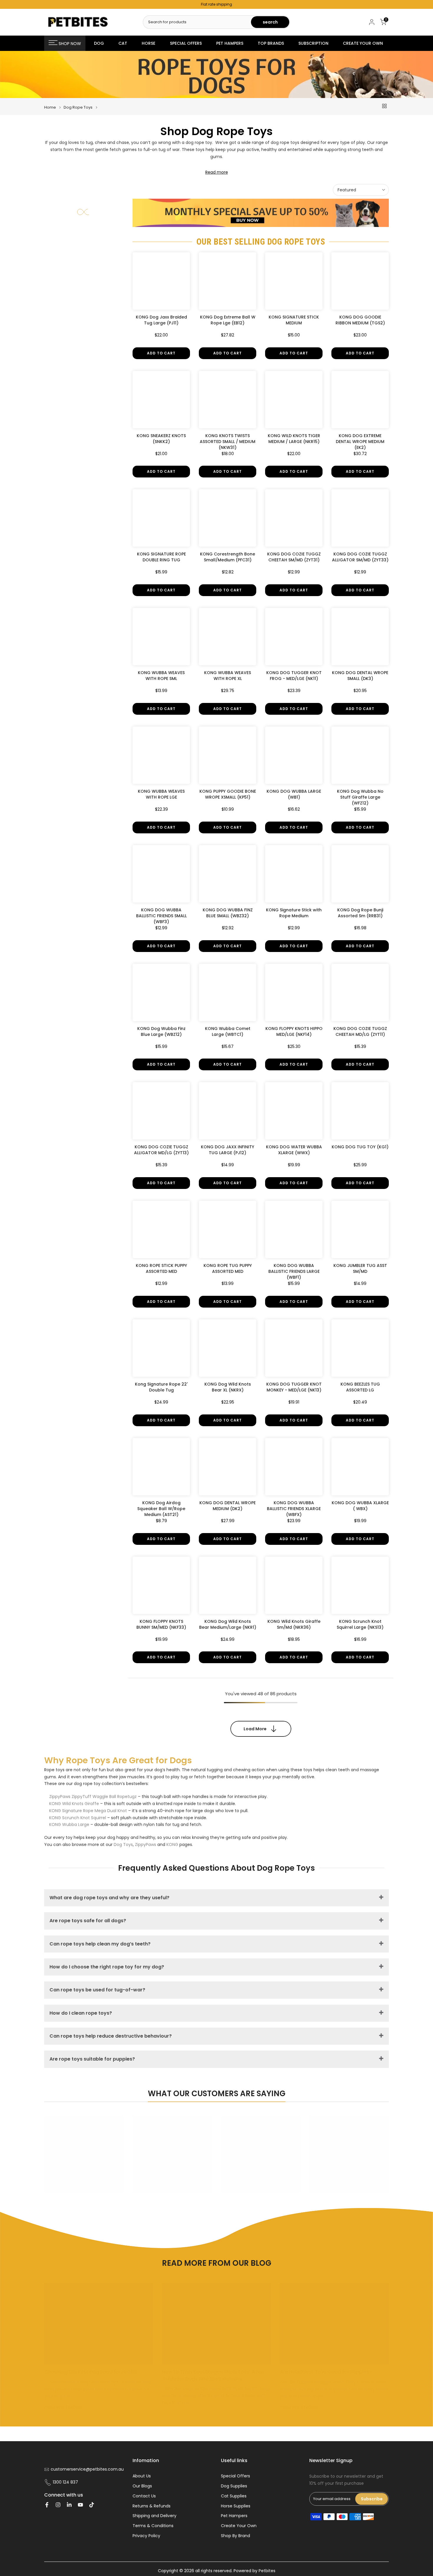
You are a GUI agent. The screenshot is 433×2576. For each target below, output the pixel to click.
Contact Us (144, 2496)
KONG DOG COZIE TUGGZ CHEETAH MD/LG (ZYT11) (360, 1031)
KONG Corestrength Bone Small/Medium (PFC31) (228, 557)
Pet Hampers (234, 2516)
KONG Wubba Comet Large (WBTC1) (228, 1031)
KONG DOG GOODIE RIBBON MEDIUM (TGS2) (360, 320)
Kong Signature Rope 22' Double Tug (161, 1387)
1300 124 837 (65, 2482)
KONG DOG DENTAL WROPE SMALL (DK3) (360, 676)
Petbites (267, 2571)
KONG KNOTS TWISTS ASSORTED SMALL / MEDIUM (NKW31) (228, 442)
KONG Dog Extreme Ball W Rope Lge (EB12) (228, 320)
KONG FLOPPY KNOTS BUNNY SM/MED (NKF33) (161, 1624)
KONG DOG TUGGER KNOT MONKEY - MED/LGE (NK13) (294, 1387)
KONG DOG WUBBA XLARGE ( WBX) (360, 1506)
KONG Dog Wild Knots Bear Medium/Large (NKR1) (228, 1624)
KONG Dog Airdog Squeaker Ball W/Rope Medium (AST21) (161, 1509)
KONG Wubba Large (69, 1824)
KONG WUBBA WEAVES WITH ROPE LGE (161, 794)
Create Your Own (239, 2526)
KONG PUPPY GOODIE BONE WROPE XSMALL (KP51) (228, 794)
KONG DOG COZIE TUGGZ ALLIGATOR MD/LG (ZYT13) (161, 1150)
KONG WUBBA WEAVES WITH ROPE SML (161, 676)
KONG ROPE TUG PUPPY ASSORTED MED (228, 1268)
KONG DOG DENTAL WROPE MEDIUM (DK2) (228, 1506)
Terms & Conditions (153, 2526)
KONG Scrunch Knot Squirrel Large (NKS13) (360, 1624)
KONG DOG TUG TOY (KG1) (360, 1147)
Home (50, 107)
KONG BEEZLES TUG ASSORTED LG (360, 1387)
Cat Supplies (234, 2496)
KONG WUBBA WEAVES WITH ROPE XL (228, 676)
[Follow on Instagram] (58, 2505)
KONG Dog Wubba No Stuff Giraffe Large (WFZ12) (360, 797)
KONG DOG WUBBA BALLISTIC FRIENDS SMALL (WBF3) (161, 916)
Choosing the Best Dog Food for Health (91, 2372)
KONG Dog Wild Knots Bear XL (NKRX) (228, 1387)
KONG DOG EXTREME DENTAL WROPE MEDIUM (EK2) (360, 442)
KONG (172, 1844)
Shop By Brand (235, 2536)
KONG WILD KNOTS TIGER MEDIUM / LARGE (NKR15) (294, 439)
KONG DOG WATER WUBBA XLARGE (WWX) (294, 1150)
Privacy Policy (146, 2536)
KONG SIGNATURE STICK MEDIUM (294, 320)
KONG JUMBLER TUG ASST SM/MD (360, 1268)
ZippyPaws (146, 1844)
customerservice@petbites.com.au (87, 2469)
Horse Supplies (236, 2506)
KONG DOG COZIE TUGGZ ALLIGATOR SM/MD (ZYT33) (360, 557)
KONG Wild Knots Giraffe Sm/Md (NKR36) (294, 1624)
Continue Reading (64, 2407)
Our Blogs (142, 2486)
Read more (217, 172)
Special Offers (235, 2476)
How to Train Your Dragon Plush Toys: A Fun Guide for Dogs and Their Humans (213, 2375)
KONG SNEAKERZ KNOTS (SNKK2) (161, 439)
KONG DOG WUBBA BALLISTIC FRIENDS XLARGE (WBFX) (294, 1509)
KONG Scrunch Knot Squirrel (78, 1818)
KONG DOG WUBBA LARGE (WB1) (294, 794)
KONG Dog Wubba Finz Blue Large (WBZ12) (161, 1031)
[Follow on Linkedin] (69, 2505)
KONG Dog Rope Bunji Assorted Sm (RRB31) (360, 913)
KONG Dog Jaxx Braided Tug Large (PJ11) (161, 320)
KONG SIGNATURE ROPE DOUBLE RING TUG (161, 557)
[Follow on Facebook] (47, 2505)
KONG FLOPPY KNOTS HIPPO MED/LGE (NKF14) (294, 1031)
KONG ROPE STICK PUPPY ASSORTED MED (161, 1268)
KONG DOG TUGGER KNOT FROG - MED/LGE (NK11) (294, 676)
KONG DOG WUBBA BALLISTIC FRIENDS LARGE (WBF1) (294, 1271)
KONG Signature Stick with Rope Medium (294, 913)
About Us (142, 2476)
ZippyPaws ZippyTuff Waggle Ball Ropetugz (93, 1797)
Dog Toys (123, 1844)
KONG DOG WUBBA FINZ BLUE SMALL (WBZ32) (228, 913)
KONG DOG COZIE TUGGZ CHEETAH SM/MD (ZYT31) (294, 557)
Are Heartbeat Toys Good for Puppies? (326, 2372)
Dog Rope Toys (78, 107)
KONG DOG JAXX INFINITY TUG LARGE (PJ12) (228, 1150)
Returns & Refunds (152, 2506)
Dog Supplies (234, 2486)
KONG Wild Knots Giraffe (74, 1804)
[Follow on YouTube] (80, 2505)
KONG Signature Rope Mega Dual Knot (88, 1811)
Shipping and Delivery (154, 2516)
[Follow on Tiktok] (92, 2505)
